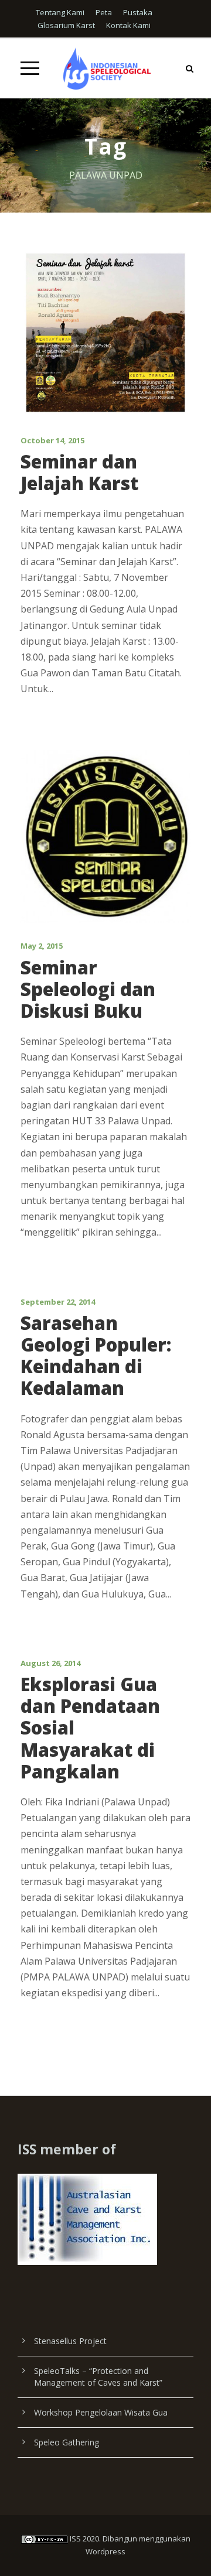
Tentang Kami (60, 12)
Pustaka (138, 12)
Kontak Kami (128, 25)
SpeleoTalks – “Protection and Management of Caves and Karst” (98, 2377)
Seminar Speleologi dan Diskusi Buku (88, 989)
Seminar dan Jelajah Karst (79, 472)
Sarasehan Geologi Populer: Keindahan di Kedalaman (96, 1356)
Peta (104, 12)
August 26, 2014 (50, 1663)
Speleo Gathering (67, 2442)
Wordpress (105, 2551)
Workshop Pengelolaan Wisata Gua (101, 2412)
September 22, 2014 (58, 1302)
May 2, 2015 (42, 946)
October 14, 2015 (52, 440)
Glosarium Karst (66, 25)
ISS (75, 2539)
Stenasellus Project (70, 2341)
